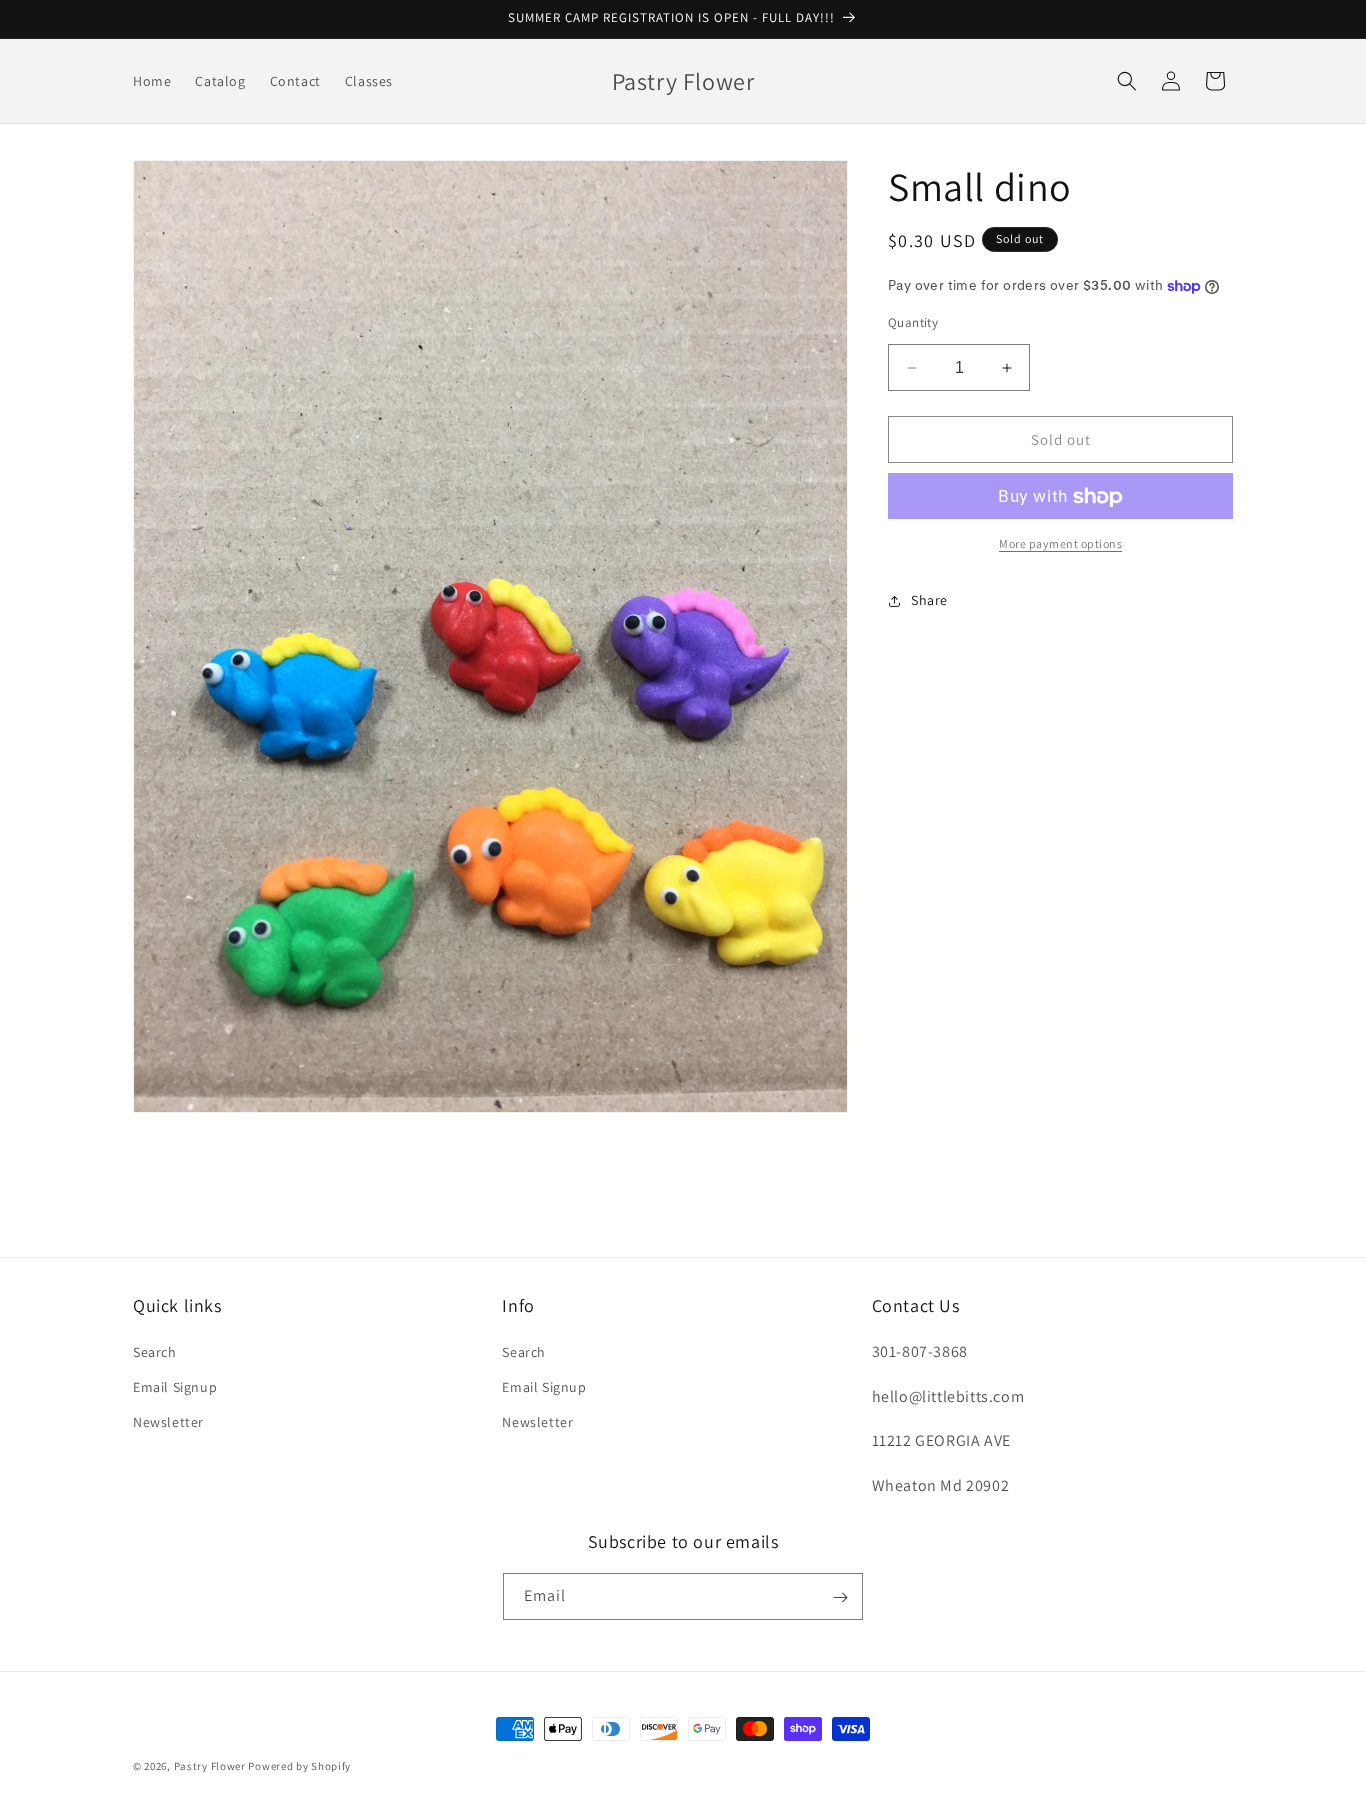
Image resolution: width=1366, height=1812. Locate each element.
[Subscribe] (840, 1597)
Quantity (913, 322)
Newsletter (168, 1421)
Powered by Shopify (299, 1766)
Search (155, 1351)
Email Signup (175, 1386)
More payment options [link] (1060, 544)
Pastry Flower (210, 1766)
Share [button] (929, 600)
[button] (1127, 81)
